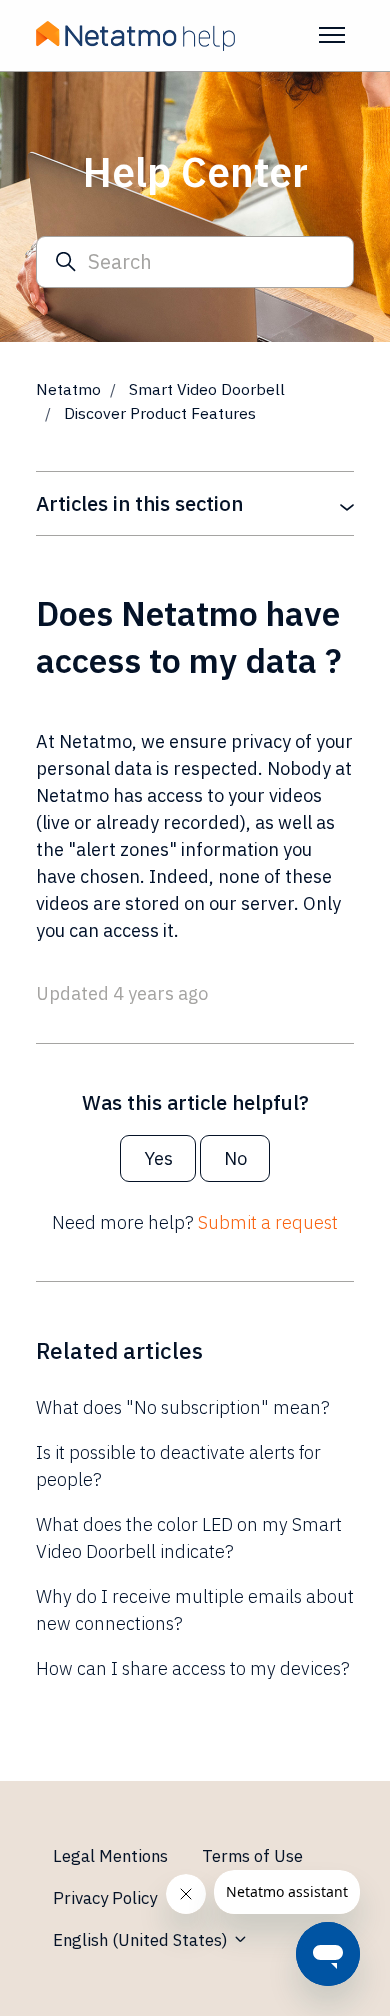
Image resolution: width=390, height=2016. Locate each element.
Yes (158, 1158)
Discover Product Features (160, 413)
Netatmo (68, 389)
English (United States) (142, 1940)
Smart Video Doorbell (207, 389)
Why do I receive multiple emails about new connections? (195, 1610)
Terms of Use (252, 1856)
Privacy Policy (105, 1898)
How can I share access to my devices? (193, 1668)
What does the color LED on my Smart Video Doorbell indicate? (189, 1538)
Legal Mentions (110, 1856)
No (235, 1158)
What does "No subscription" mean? (183, 1407)
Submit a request (268, 1222)
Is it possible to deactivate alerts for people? (178, 1466)
